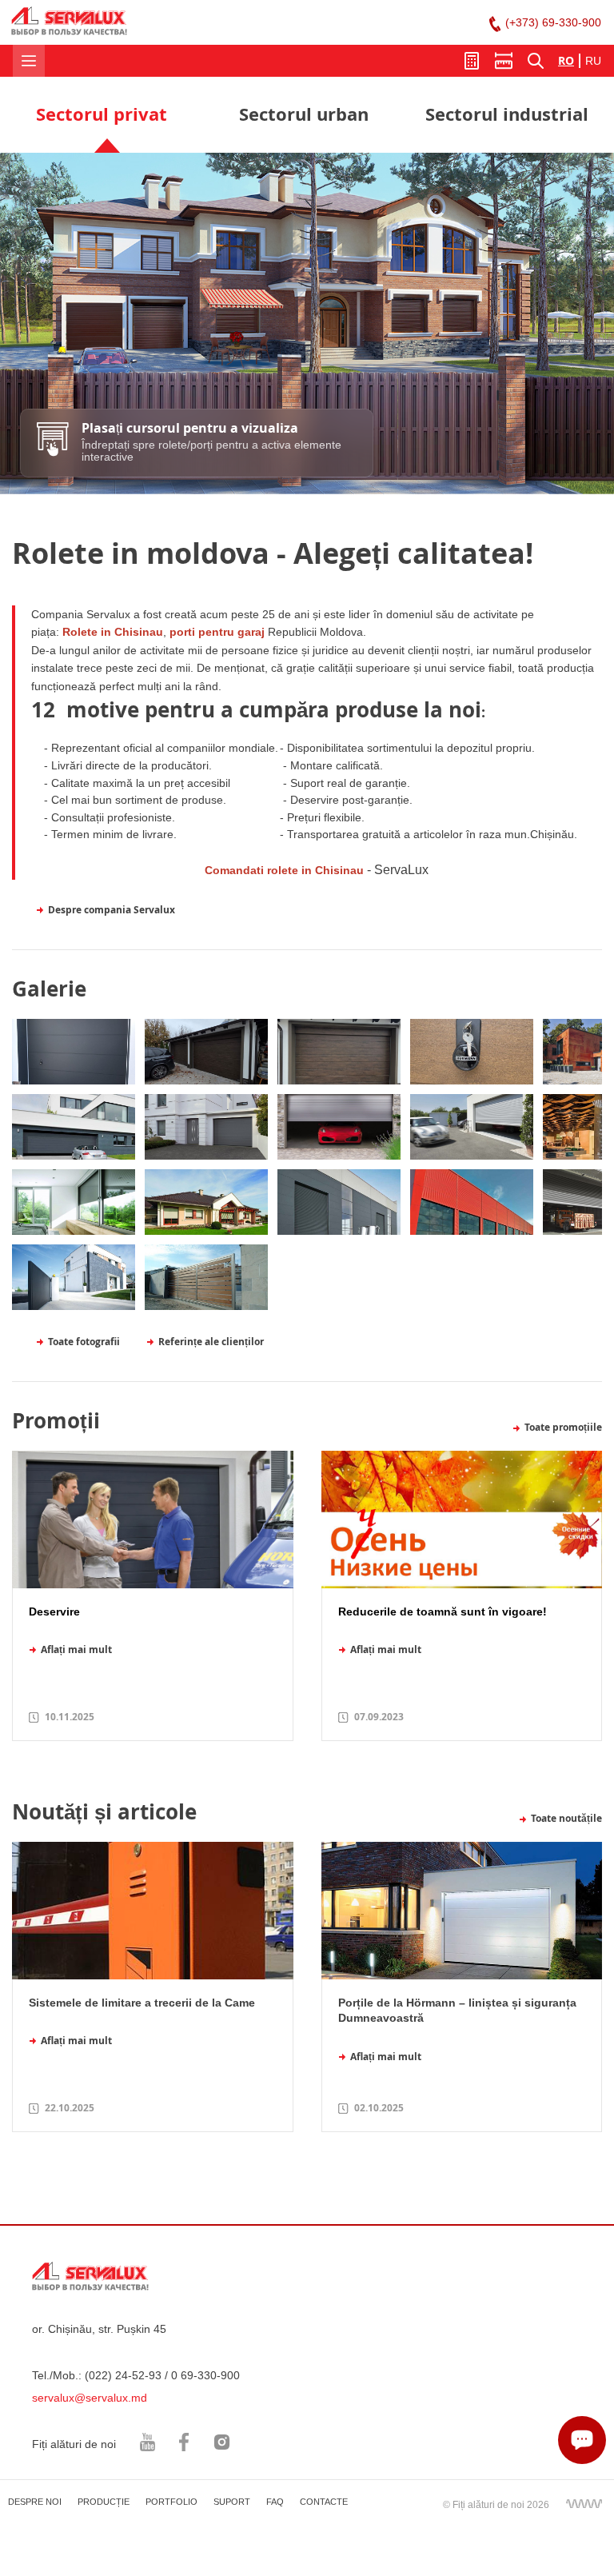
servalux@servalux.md (90, 2398)
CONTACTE (324, 2502)
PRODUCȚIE (104, 2502)
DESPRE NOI (35, 2502)
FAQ (275, 2502)
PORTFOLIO (171, 2502)
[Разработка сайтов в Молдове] (584, 2503)
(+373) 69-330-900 (553, 22)
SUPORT (232, 2502)
